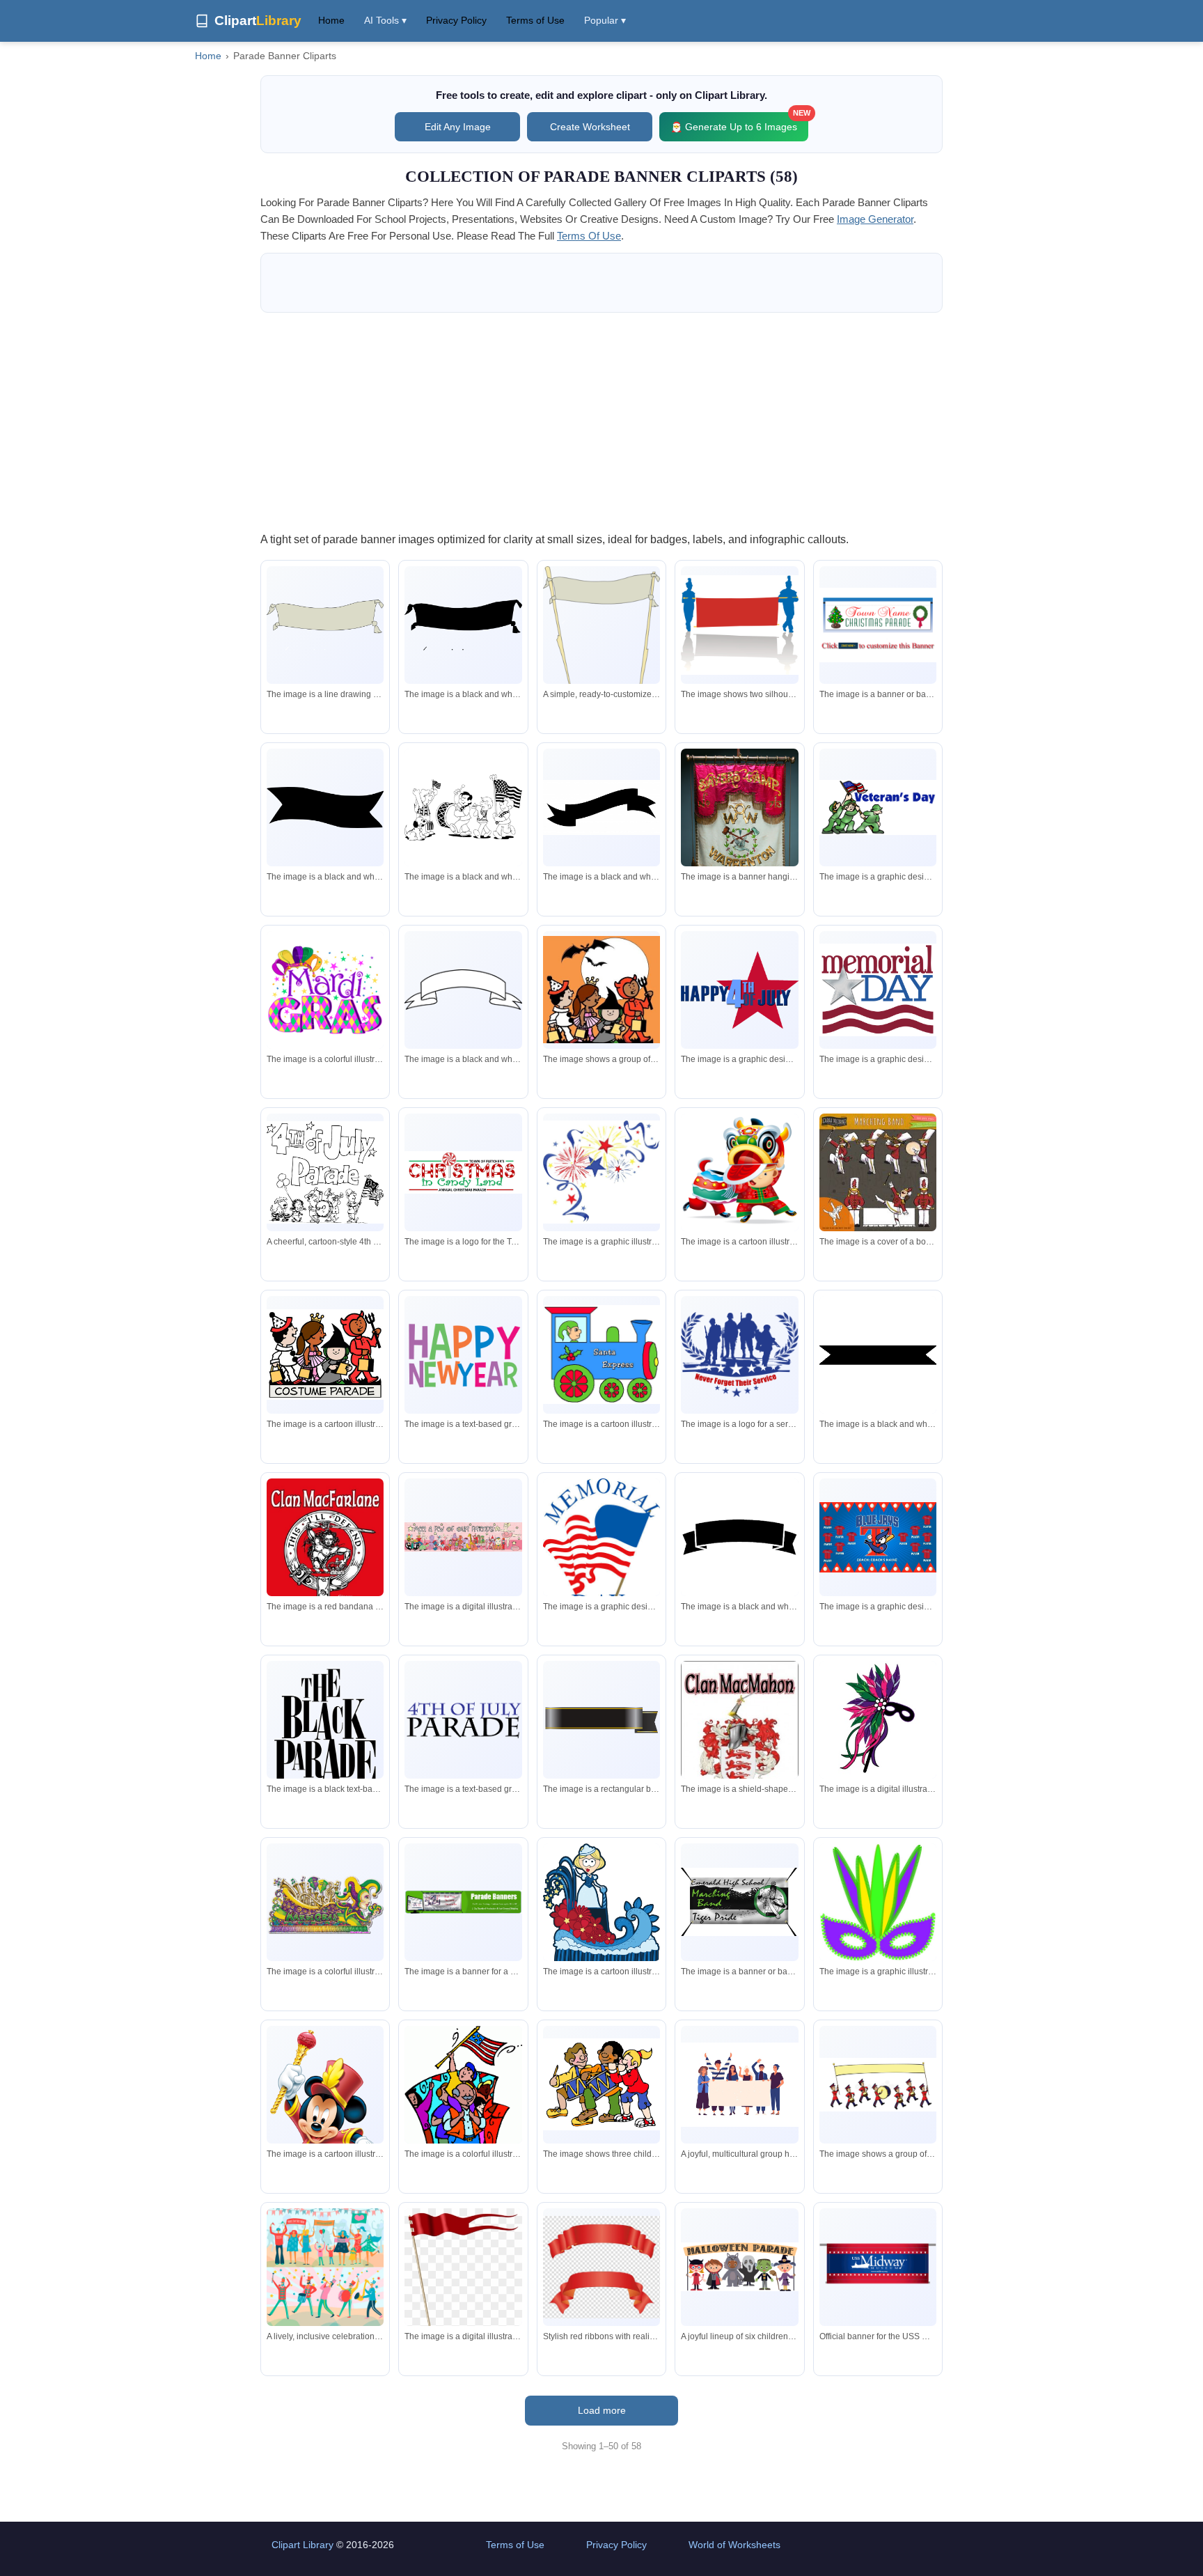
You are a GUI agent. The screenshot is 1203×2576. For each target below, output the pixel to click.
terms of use (589, 236)
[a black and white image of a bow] (325, 807)
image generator (875, 219)
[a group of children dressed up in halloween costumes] (601, 990)
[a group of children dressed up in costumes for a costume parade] (325, 1355)
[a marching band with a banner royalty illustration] (878, 2085)
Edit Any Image (458, 127)
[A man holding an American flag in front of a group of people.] (463, 2108)
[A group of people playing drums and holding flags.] (463, 807)
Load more (602, 2410)
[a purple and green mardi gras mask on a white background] (878, 1902)
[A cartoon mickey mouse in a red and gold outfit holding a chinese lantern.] (325, 2122)
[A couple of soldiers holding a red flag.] (739, 625)
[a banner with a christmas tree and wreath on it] (878, 625)
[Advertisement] (601, 421)
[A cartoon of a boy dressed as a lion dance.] (739, 1172)
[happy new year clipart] (463, 1355)
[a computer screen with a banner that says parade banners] (463, 1902)
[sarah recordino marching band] (878, 1172)
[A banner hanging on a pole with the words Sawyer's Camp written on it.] (739, 828)
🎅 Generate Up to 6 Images (739, 122)
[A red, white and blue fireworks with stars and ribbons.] (601, 1172)
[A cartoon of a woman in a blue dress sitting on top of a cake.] (601, 1908)
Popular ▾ (605, 20)
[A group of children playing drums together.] (601, 2084)
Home (331, 20)
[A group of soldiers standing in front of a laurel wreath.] (739, 1355)
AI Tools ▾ (385, 20)
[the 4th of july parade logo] (463, 1720)
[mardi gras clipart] (325, 990)
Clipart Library (302, 2545)
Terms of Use (535, 20)
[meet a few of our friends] (463, 1537)
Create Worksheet (590, 127)
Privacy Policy (456, 20)
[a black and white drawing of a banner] (463, 990)
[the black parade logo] (325, 1726)
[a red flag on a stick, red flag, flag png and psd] (463, 2278)
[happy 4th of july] (739, 990)
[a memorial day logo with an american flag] (601, 1547)
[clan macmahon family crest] (739, 1745)
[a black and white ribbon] (878, 1355)
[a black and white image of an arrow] (601, 807)
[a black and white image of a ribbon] (739, 1537)
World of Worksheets (734, 2545)
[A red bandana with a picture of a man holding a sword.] (325, 1563)
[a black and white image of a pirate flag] (463, 625)
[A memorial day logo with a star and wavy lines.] (878, 990)
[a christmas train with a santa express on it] (601, 1355)
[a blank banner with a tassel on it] (325, 625)
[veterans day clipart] (878, 808)
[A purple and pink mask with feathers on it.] (878, 1719)
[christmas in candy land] (463, 1172)
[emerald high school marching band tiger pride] (739, 1902)
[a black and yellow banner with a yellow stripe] (601, 1720)
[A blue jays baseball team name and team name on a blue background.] (878, 1537)
